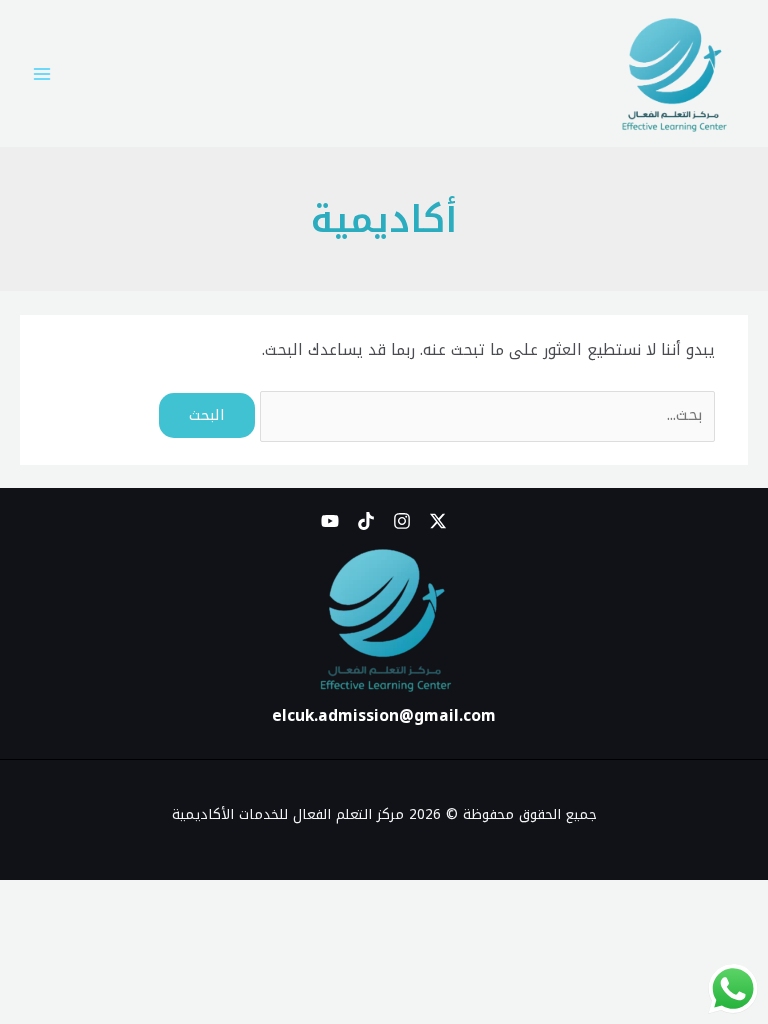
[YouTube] (330, 521)
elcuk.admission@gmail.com (384, 716)
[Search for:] (485, 415)
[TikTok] (366, 521)
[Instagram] (402, 521)
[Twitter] (438, 521)
